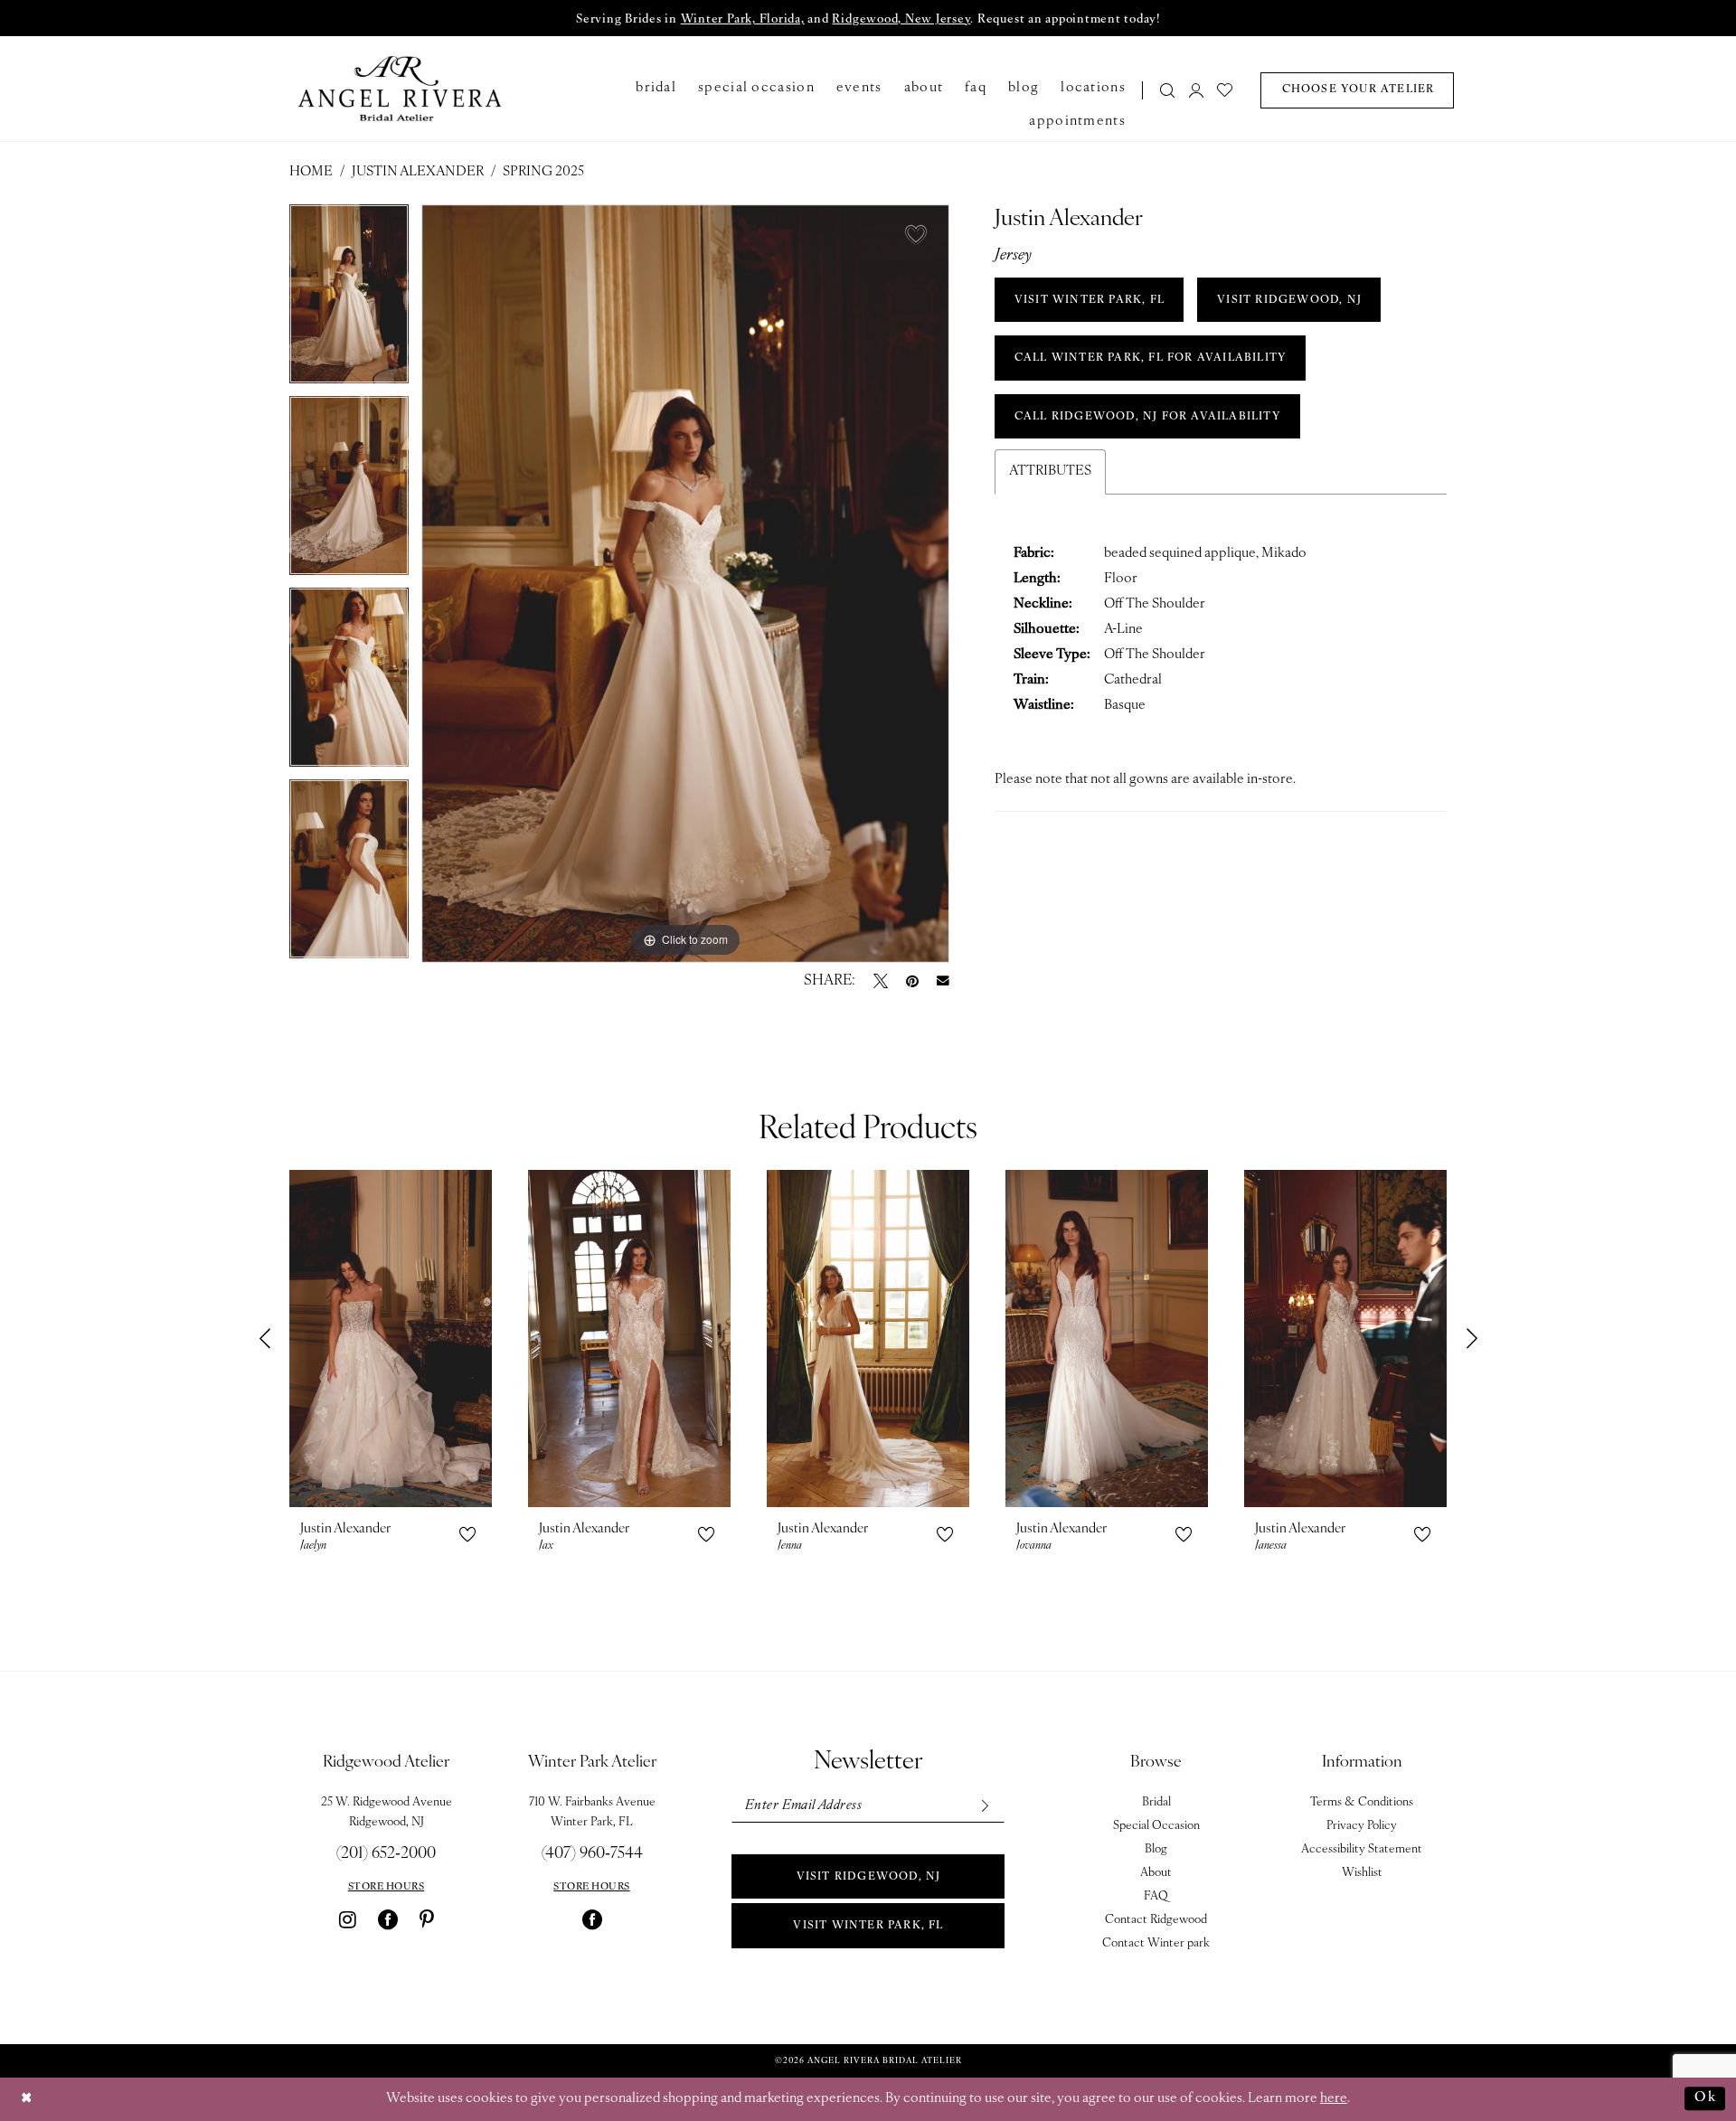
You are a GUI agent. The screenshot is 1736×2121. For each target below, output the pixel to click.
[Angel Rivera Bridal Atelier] (400, 89)
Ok (1705, 2098)
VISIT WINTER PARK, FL (1090, 300)
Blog (1156, 1849)
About (1156, 1873)
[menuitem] (1162, 90)
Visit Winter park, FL (868, 1926)
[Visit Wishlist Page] (1226, 90)
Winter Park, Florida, (743, 19)
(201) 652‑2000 (386, 1854)
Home (311, 172)
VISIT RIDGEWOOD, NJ (1289, 300)
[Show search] (1168, 90)
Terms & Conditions (1362, 1802)
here (1334, 2099)
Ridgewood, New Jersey (901, 19)
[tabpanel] (349, 300)
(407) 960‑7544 (592, 1854)
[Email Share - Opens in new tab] (943, 981)
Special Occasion (1156, 1826)
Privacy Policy (1362, 1826)
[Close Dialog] (27, 2099)
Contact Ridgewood (1156, 1920)
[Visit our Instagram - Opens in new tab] (348, 1919)
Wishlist (1362, 1873)
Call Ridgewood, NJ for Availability (1148, 417)
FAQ (1156, 1896)
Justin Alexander (418, 172)
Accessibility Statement (1362, 1849)
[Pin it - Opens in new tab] (912, 981)
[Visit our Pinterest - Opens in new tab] (427, 1919)
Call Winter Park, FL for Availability (1151, 358)
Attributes (1050, 471)
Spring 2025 (543, 172)
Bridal (1156, 1802)
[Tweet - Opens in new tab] (881, 981)
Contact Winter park (1156, 1943)
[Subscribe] (984, 1806)
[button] (1196, 90)
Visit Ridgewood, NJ (869, 1877)
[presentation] (391, 1339)
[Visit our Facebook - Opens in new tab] (388, 1919)
